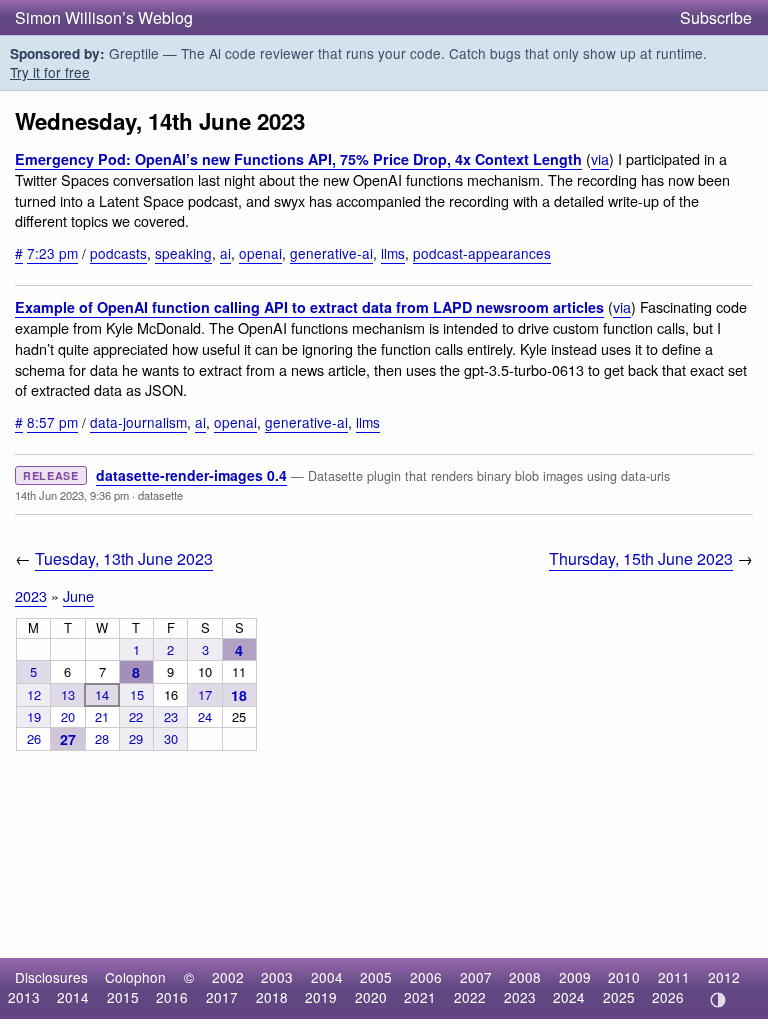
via (600, 158)
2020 (371, 997)
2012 (724, 977)
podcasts (118, 253)
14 (102, 694)
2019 (321, 997)
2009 (575, 977)
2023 (31, 595)
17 (205, 694)
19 (34, 716)
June (78, 595)
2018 (272, 997)
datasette (160, 495)
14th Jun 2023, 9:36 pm (72, 495)
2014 (73, 997)
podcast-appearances (482, 253)
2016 (172, 997)
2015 (123, 997)
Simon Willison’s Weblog (104, 17)
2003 (277, 977)
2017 (222, 997)
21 (102, 716)
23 (171, 716)
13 (68, 694)
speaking (183, 253)
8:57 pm (52, 422)
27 (68, 739)
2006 (426, 977)
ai (225, 253)
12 (34, 694)
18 (239, 695)
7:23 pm (52, 253)
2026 (668, 997)
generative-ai (331, 253)
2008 (525, 977)
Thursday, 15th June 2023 (641, 558)
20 (68, 716)
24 (205, 716)
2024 (569, 997)
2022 (470, 997)
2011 (674, 977)
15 (137, 694)
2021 (420, 997)
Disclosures (51, 977)
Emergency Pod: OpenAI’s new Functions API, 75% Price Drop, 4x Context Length (298, 159)
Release (51, 475)
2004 (327, 977)
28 (102, 738)
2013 (24, 997)
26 (34, 738)
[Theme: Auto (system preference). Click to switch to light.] (717, 1000)
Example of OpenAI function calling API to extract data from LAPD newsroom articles (309, 307)
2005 (376, 977)
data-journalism (138, 422)
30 (171, 738)
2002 (228, 977)
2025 (619, 997)
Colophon (135, 977)
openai (260, 253)
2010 (624, 977)
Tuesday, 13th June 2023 (124, 558)
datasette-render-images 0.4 (191, 475)
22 (136, 716)
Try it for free (50, 72)
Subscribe (716, 17)
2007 (476, 977)
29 (136, 738)
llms (393, 253)
